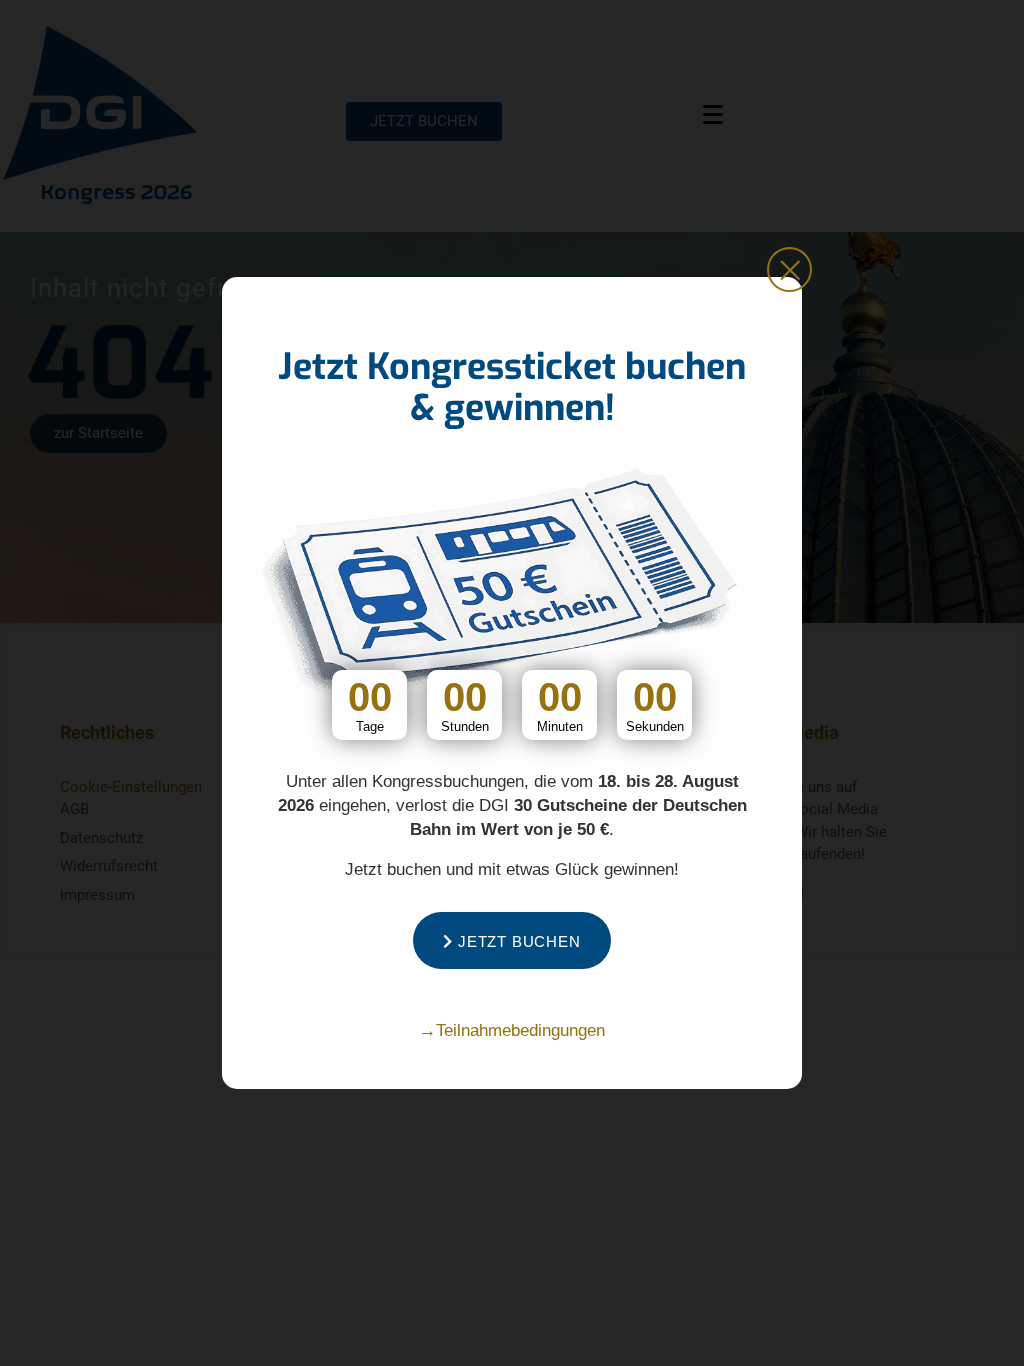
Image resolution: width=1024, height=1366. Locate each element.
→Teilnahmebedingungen (512, 1030)
